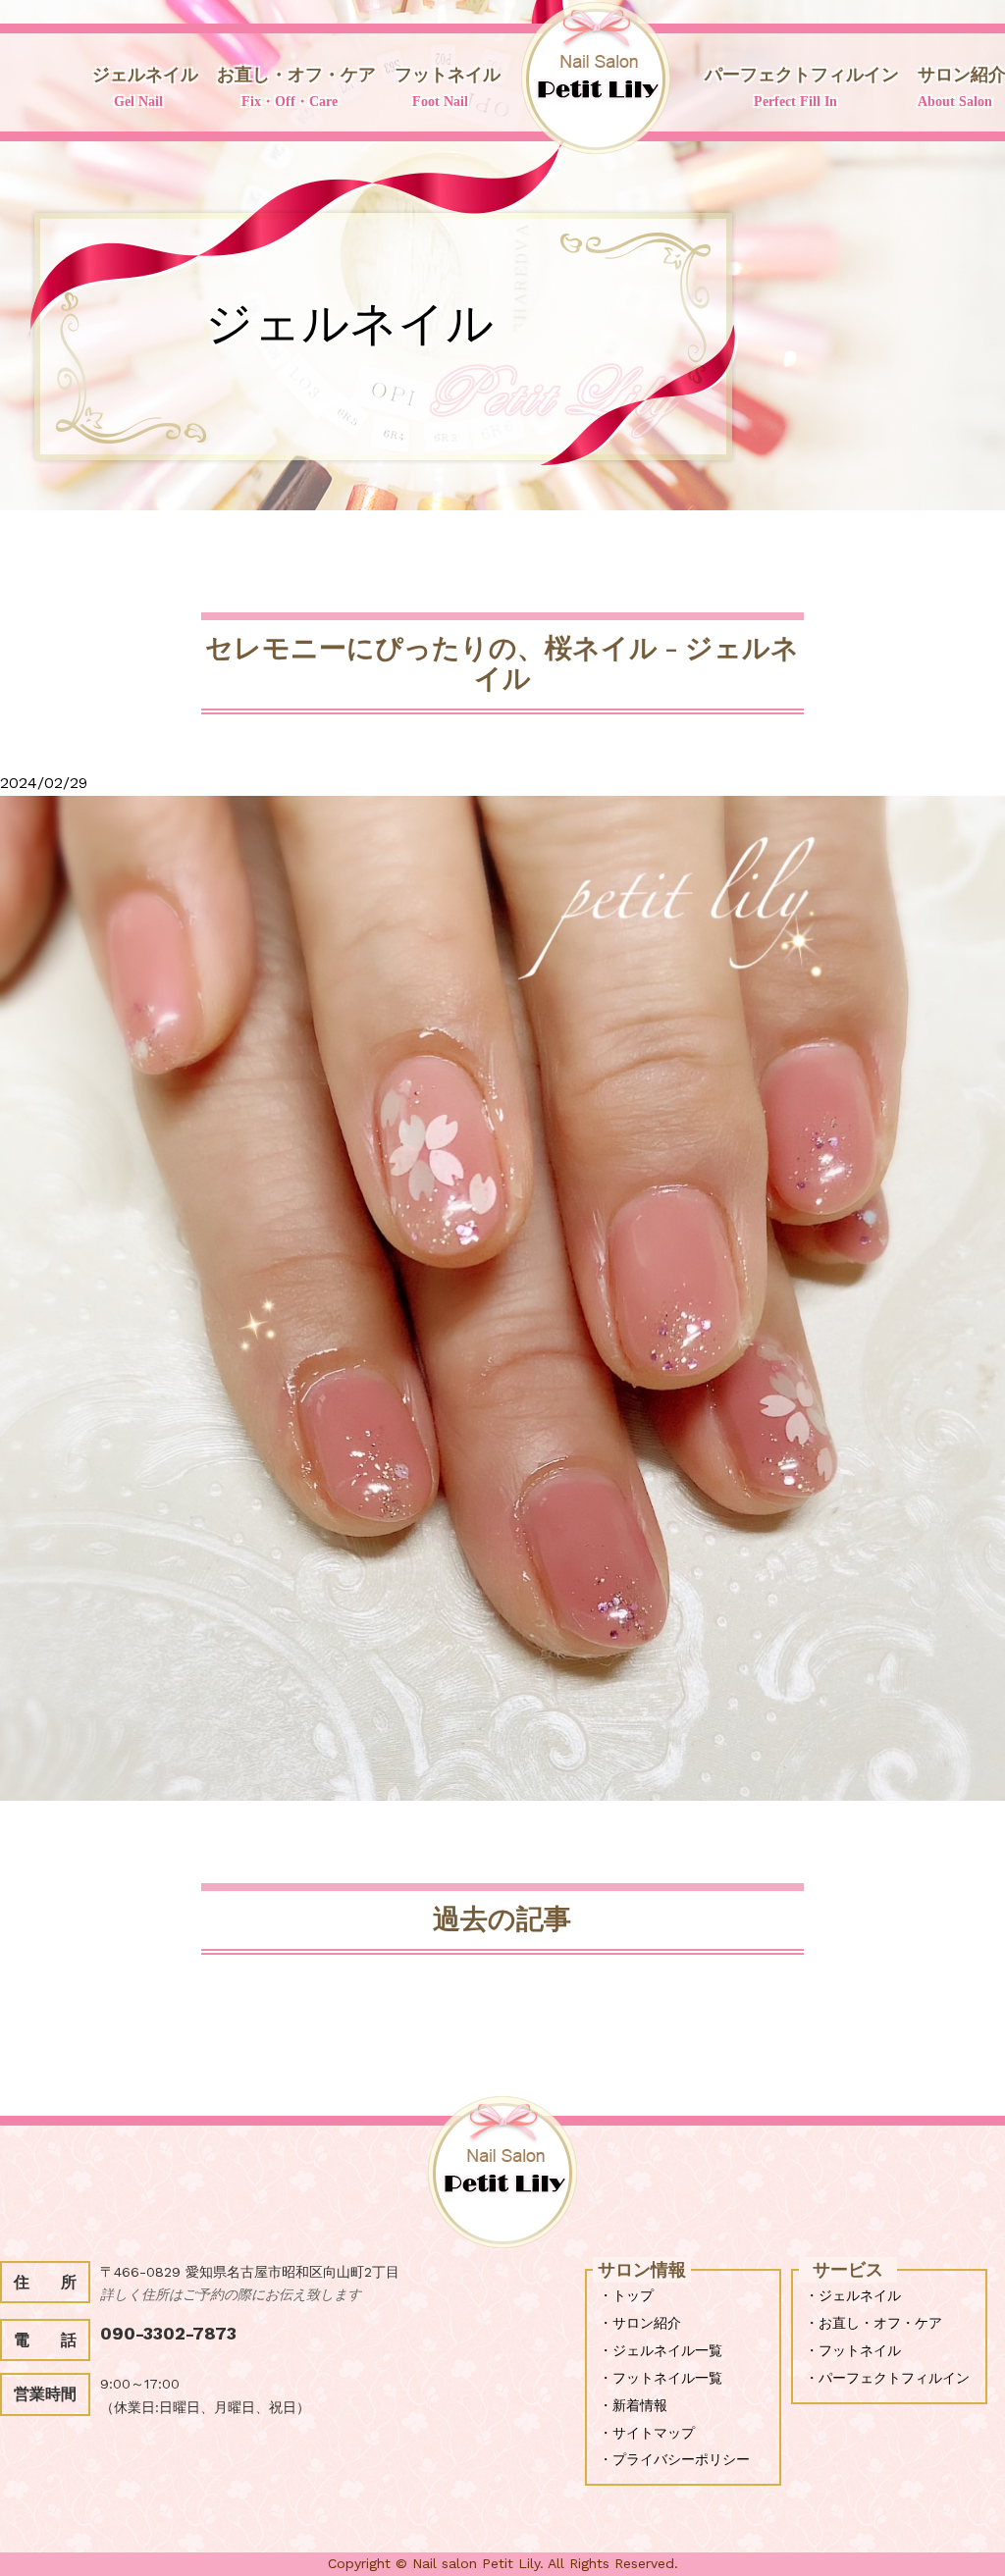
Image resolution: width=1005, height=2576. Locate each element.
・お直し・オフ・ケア (873, 2323)
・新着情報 (633, 2405)
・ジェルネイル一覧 (661, 2350)
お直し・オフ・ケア (296, 87)
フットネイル (448, 87)
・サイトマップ (647, 2433)
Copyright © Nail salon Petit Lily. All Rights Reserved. (503, 2563)
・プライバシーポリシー (674, 2459)
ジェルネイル (145, 87)
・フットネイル (853, 2350)
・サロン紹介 (640, 2323)
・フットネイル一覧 (661, 2378)
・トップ (626, 2295)
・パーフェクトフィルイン (887, 2378)
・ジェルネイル (853, 2295)
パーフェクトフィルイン (802, 87)
